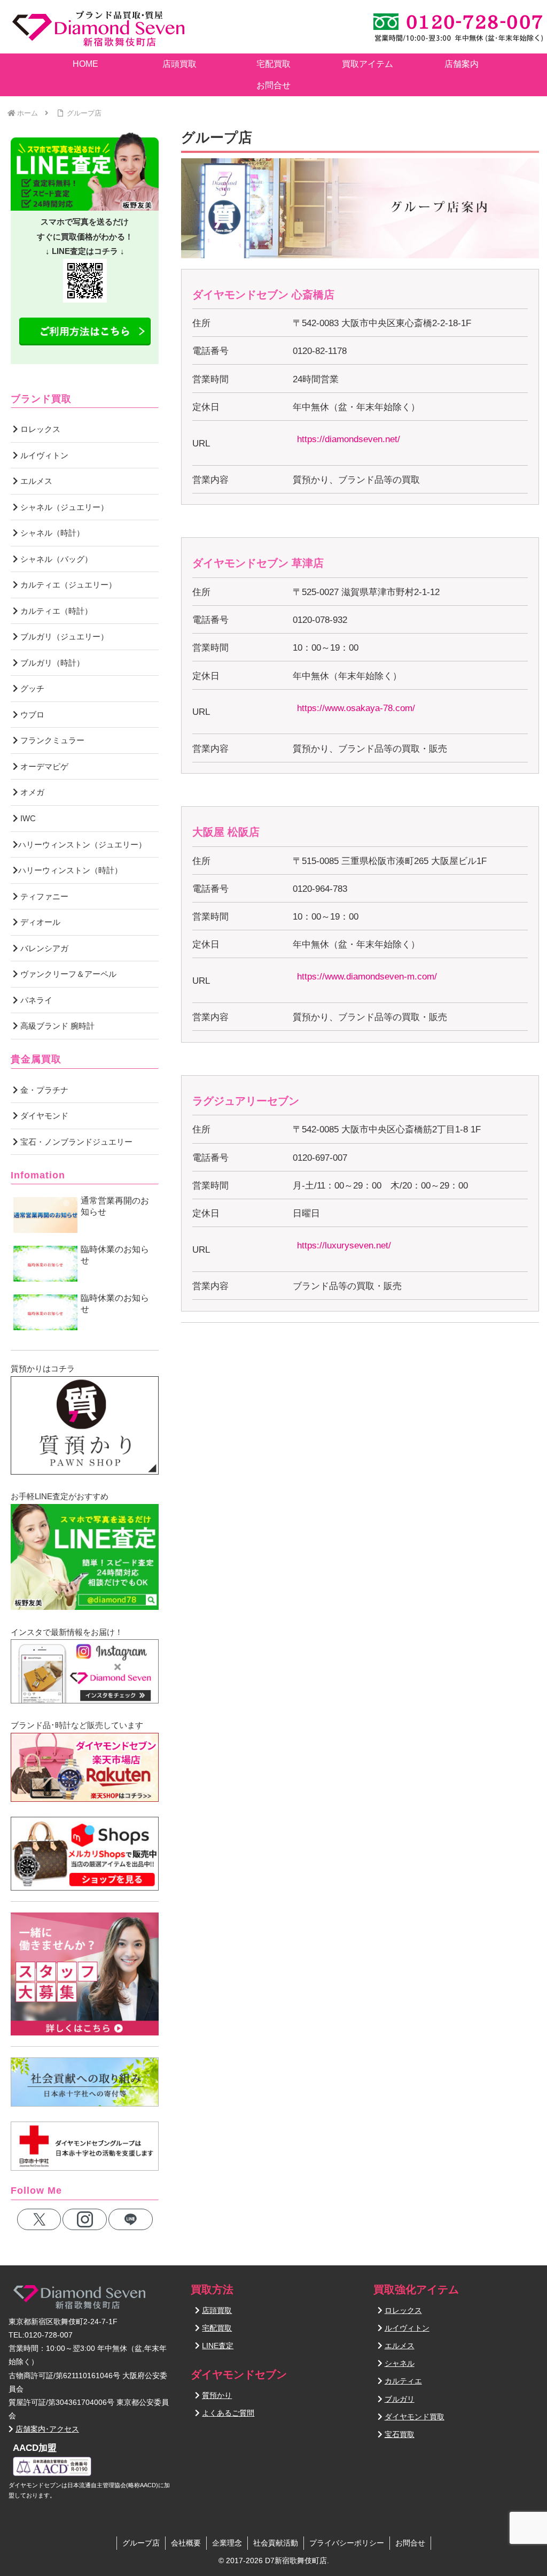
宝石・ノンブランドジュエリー (75, 1142)
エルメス (35, 481)
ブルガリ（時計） (51, 663)
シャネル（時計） (51, 533)
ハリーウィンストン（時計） (70, 870)
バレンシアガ (43, 948)
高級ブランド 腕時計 (56, 1026)
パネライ (35, 1000)
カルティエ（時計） (55, 611)
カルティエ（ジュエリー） (67, 585)
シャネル (400, 2363)
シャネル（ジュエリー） (63, 507)
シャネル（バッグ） (55, 559)
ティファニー (43, 896)
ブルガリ (400, 2399)
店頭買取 (217, 2310)
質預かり (217, 2395)
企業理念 (227, 2543)
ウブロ (31, 715)
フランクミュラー (51, 740)
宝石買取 (400, 2434)
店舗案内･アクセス (47, 2429)
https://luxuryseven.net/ (344, 1245)
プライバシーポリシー (347, 2543)
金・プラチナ (43, 1090)
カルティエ (403, 2381)
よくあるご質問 (228, 2413)
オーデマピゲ (43, 766)
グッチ (31, 688)
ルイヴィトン (43, 455)
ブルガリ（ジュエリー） (63, 637)
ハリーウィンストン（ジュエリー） (82, 844)
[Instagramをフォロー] (85, 2219)
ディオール (39, 922)
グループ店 (141, 2543)
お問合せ (410, 2543)
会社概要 (186, 2543)
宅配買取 (217, 2328)
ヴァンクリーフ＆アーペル (67, 974)
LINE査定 (218, 2346)
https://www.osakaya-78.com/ (356, 708)
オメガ (31, 792)
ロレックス (39, 429)
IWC (27, 818)
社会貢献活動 (276, 2543)
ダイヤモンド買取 (415, 2417)
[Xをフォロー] (39, 2219)
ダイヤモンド (43, 1116)
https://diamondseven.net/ (349, 439)
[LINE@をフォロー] (131, 2219)
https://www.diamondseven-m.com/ (367, 977)
